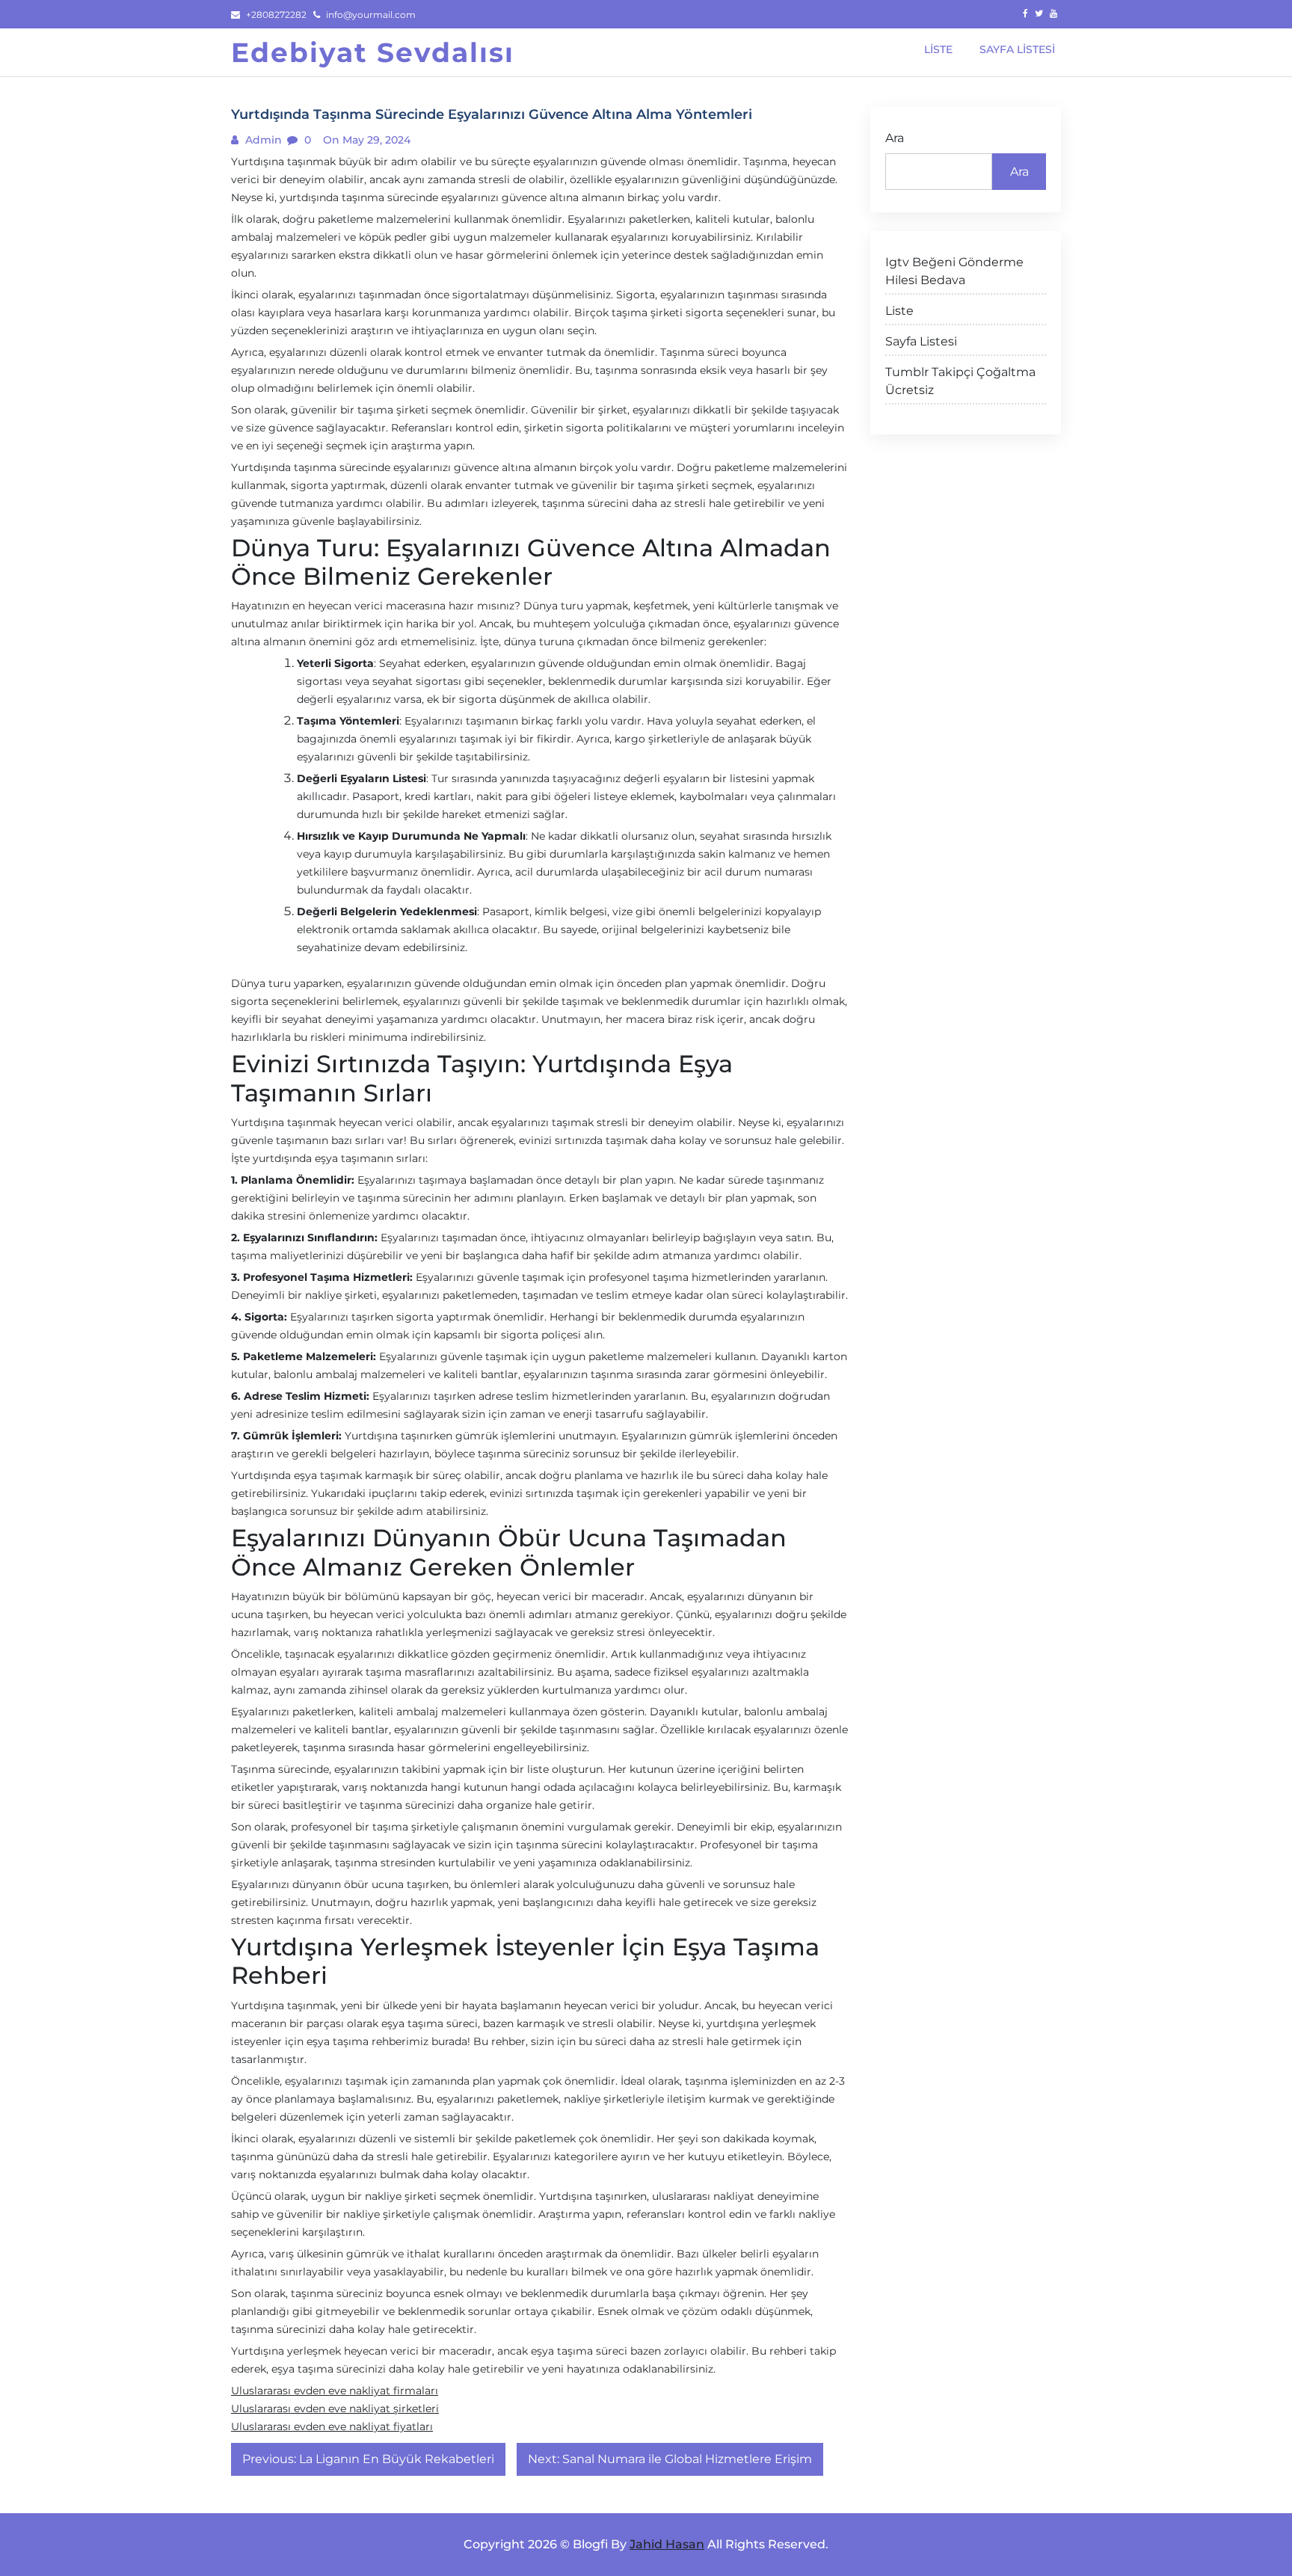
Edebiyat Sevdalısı (373, 52)
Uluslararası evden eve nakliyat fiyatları (332, 2426)
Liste (899, 311)
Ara (895, 138)
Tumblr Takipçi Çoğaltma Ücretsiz (960, 381)
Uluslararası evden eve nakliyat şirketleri (335, 2409)
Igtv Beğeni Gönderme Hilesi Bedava (954, 271)
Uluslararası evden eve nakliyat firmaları (335, 2391)
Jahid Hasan (667, 2544)
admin (262, 140)
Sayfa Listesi (921, 341)
